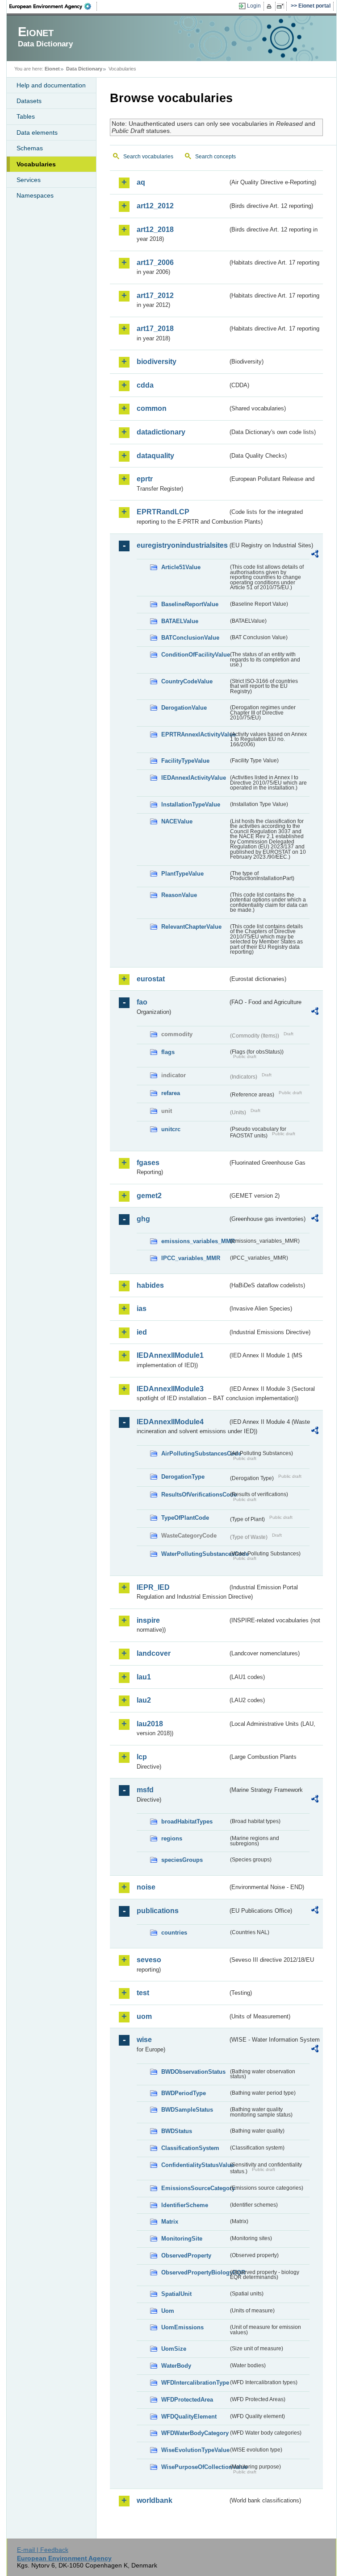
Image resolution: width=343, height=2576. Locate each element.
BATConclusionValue (190, 638)
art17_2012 (155, 296)
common (152, 408)
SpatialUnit (176, 2294)
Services (29, 180)
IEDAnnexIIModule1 (170, 1355)
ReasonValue (179, 895)
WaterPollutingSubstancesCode (195, 1554)
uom (144, 2016)
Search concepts (215, 157)
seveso (149, 1960)
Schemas (30, 148)
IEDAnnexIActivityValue (194, 778)
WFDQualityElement (189, 2417)
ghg (143, 1219)
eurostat (151, 979)
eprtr (145, 479)
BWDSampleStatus (187, 2110)
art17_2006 (155, 263)
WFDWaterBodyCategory (195, 2433)
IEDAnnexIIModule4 (170, 1422)
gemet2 (149, 1196)
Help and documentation (51, 85)
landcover (154, 1653)
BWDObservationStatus (193, 2072)
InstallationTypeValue (191, 804)
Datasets (29, 101)
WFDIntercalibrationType (195, 2383)
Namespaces (35, 195)
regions (172, 1838)
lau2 (144, 1700)
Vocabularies (36, 164)
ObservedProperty (186, 2256)
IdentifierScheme (185, 2205)
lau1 (144, 1677)
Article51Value (181, 567)
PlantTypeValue (182, 874)
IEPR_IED (153, 1587)
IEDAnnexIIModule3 (170, 1389)
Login (254, 6)
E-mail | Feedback (43, 2550)
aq (141, 182)
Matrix (170, 2222)
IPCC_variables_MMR (191, 1258)
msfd (145, 1790)
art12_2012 (155, 206)
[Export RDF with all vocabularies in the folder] (315, 555)
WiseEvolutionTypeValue (195, 2450)
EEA (53, 6)
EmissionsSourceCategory (195, 2188)
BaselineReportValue (190, 604)
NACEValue (177, 821)
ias (142, 1309)
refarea (171, 1093)
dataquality (155, 456)
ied (142, 1332)
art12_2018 (155, 229)
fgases (148, 1163)
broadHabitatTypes (187, 1821)
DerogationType (183, 1477)
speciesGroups (182, 1860)
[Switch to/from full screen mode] (282, 6)
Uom (168, 2311)
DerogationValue (184, 708)
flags (168, 1052)
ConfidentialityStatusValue (195, 2165)
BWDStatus (177, 2131)
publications (158, 1911)
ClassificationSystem (190, 2148)
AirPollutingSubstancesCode (195, 1453)
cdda (145, 385)
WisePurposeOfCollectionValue (195, 2467)
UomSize (174, 2349)
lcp (142, 1757)
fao (142, 1002)
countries (174, 1933)
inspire (148, 1620)
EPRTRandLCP (163, 512)
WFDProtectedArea (187, 2400)
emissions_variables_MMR (195, 1241)
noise (146, 1887)
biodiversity (157, 362)
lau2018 (150, 1724)
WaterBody (176, 2366)
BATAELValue (180, 621)
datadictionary (161, 432)
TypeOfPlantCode (185, 1518)
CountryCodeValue (187, 681)
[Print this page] (270, 6)
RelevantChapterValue (191, 927)
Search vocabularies (148, 157)
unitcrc (171, 1129)
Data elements (37, 132)
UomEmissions (182, 2327)
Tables (26, 116)
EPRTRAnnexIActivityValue (195, 734)
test (143, 1993)
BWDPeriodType (184, 2093)
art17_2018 (155, 329)
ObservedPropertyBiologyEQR (195, 2272)
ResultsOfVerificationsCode (195, 1495)
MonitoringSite (182, 2239)
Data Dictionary (84, 69)
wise (144, 2040)
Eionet (52, 69)
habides (150, 1285)
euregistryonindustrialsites (182, 545)
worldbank (155, 2500)
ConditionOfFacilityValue (195, 655)
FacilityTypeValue (185, 761)
